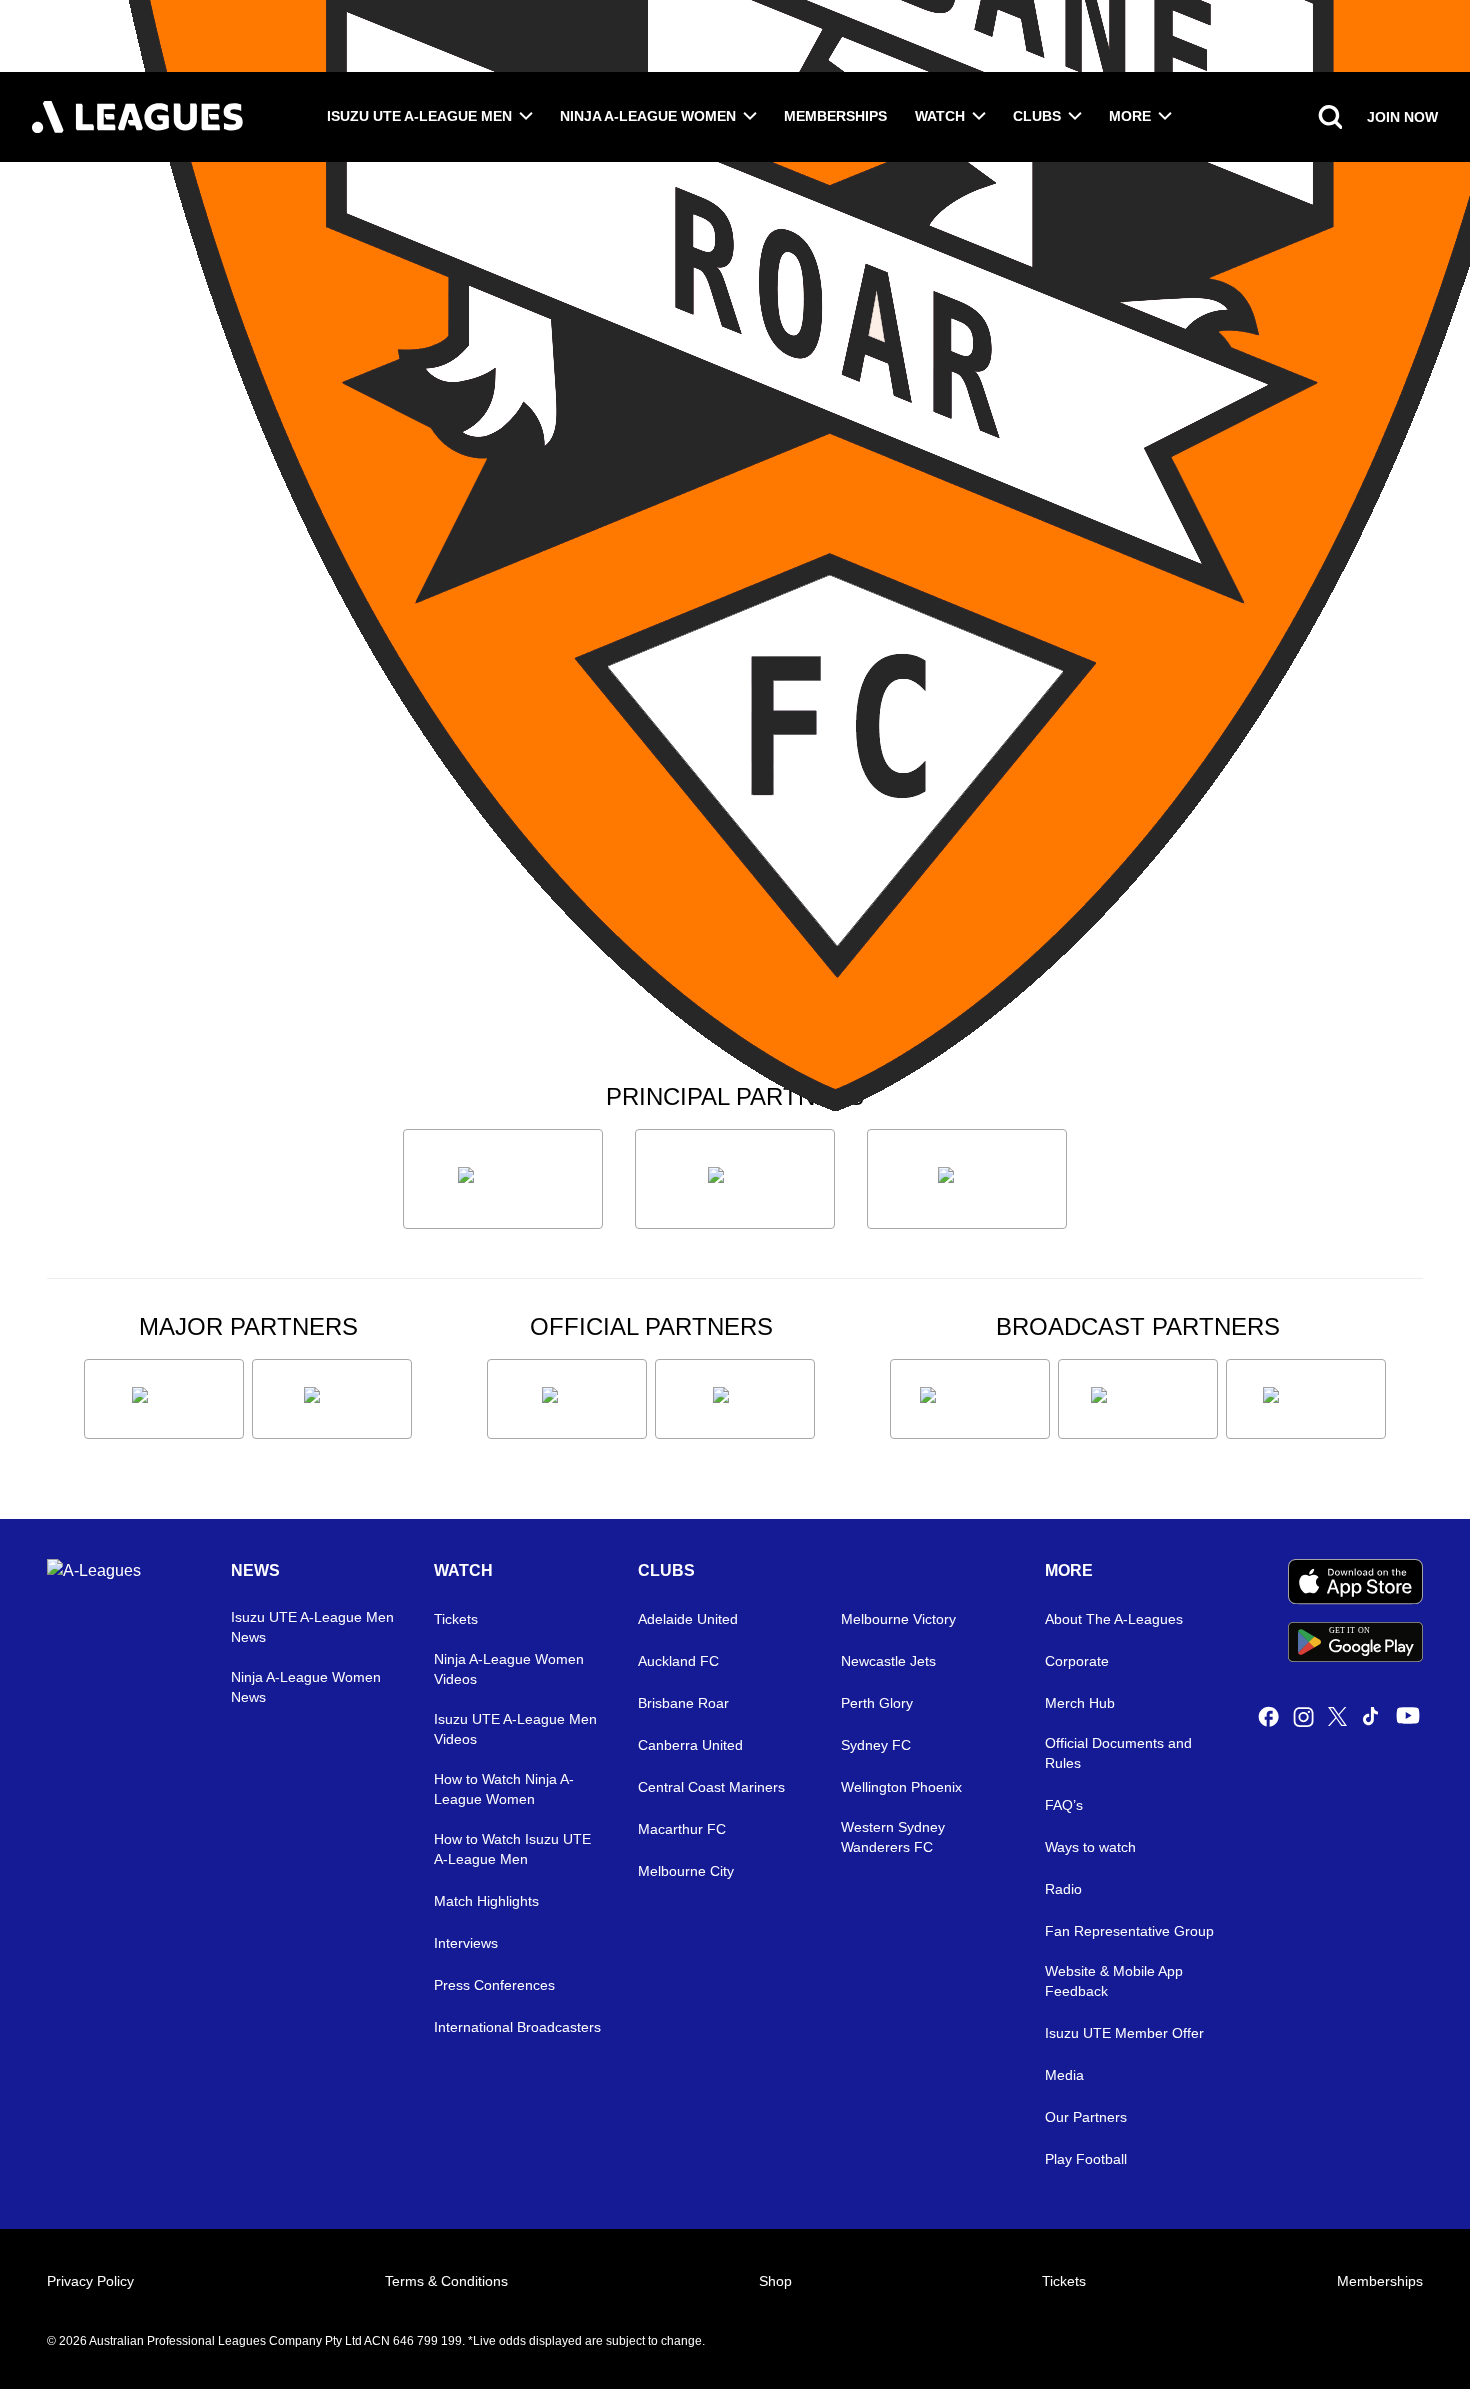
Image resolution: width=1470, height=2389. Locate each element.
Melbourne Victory (898, 1619)
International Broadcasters (517, 2027)
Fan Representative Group (1129, 1931)
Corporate (1077, 1661)
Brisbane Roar (683, 1703)
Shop (775, 2281)
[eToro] (332, 1399)
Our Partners (1086, 2117)
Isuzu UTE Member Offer (1124, 2033)
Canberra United (690, 1745)
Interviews (466, 1943)
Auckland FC (678, 1661)
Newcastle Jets (888, 1661)
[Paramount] (1138, 1399)
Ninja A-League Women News (306, 1687)
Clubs (1037, 116)
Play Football (1086, 2159)
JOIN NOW (1402, 117)
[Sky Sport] (1306, 1399)
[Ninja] (735, 1179)
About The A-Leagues (1114, 1619)
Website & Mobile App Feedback (1114, 1981)
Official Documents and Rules (1118, 1753)
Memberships (835, 116)
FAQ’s (1064, 1805)
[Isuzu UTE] (503, 1179)
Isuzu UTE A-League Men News (312, 1627)
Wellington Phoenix (901, 1787)
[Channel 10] (970, 1399)
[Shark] (967, 1179)
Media (1064, 2075)
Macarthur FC (682, 1829)
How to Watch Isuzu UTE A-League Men (512, 1849)
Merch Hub (1080, 1703)
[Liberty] (164, 1399)
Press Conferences (494, 1985)
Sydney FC (876, 1745)
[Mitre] (567, 1399)
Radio (1063, 1889)
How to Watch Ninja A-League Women (504, 1789)
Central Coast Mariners (711, 1787)
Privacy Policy (90, 2281)
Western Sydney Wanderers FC (893, 1837)
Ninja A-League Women (648, 116)
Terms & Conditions (446, 2281)
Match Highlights (486, 1901)
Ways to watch (1090, 1847)
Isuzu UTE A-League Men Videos (515, 1729)
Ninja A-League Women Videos (509, 1669)
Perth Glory (877, 1703)
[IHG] (735, 1399)
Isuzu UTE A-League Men (419, 116)
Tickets (456, 1619)
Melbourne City (686, 1871)
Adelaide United (688, 1619)
